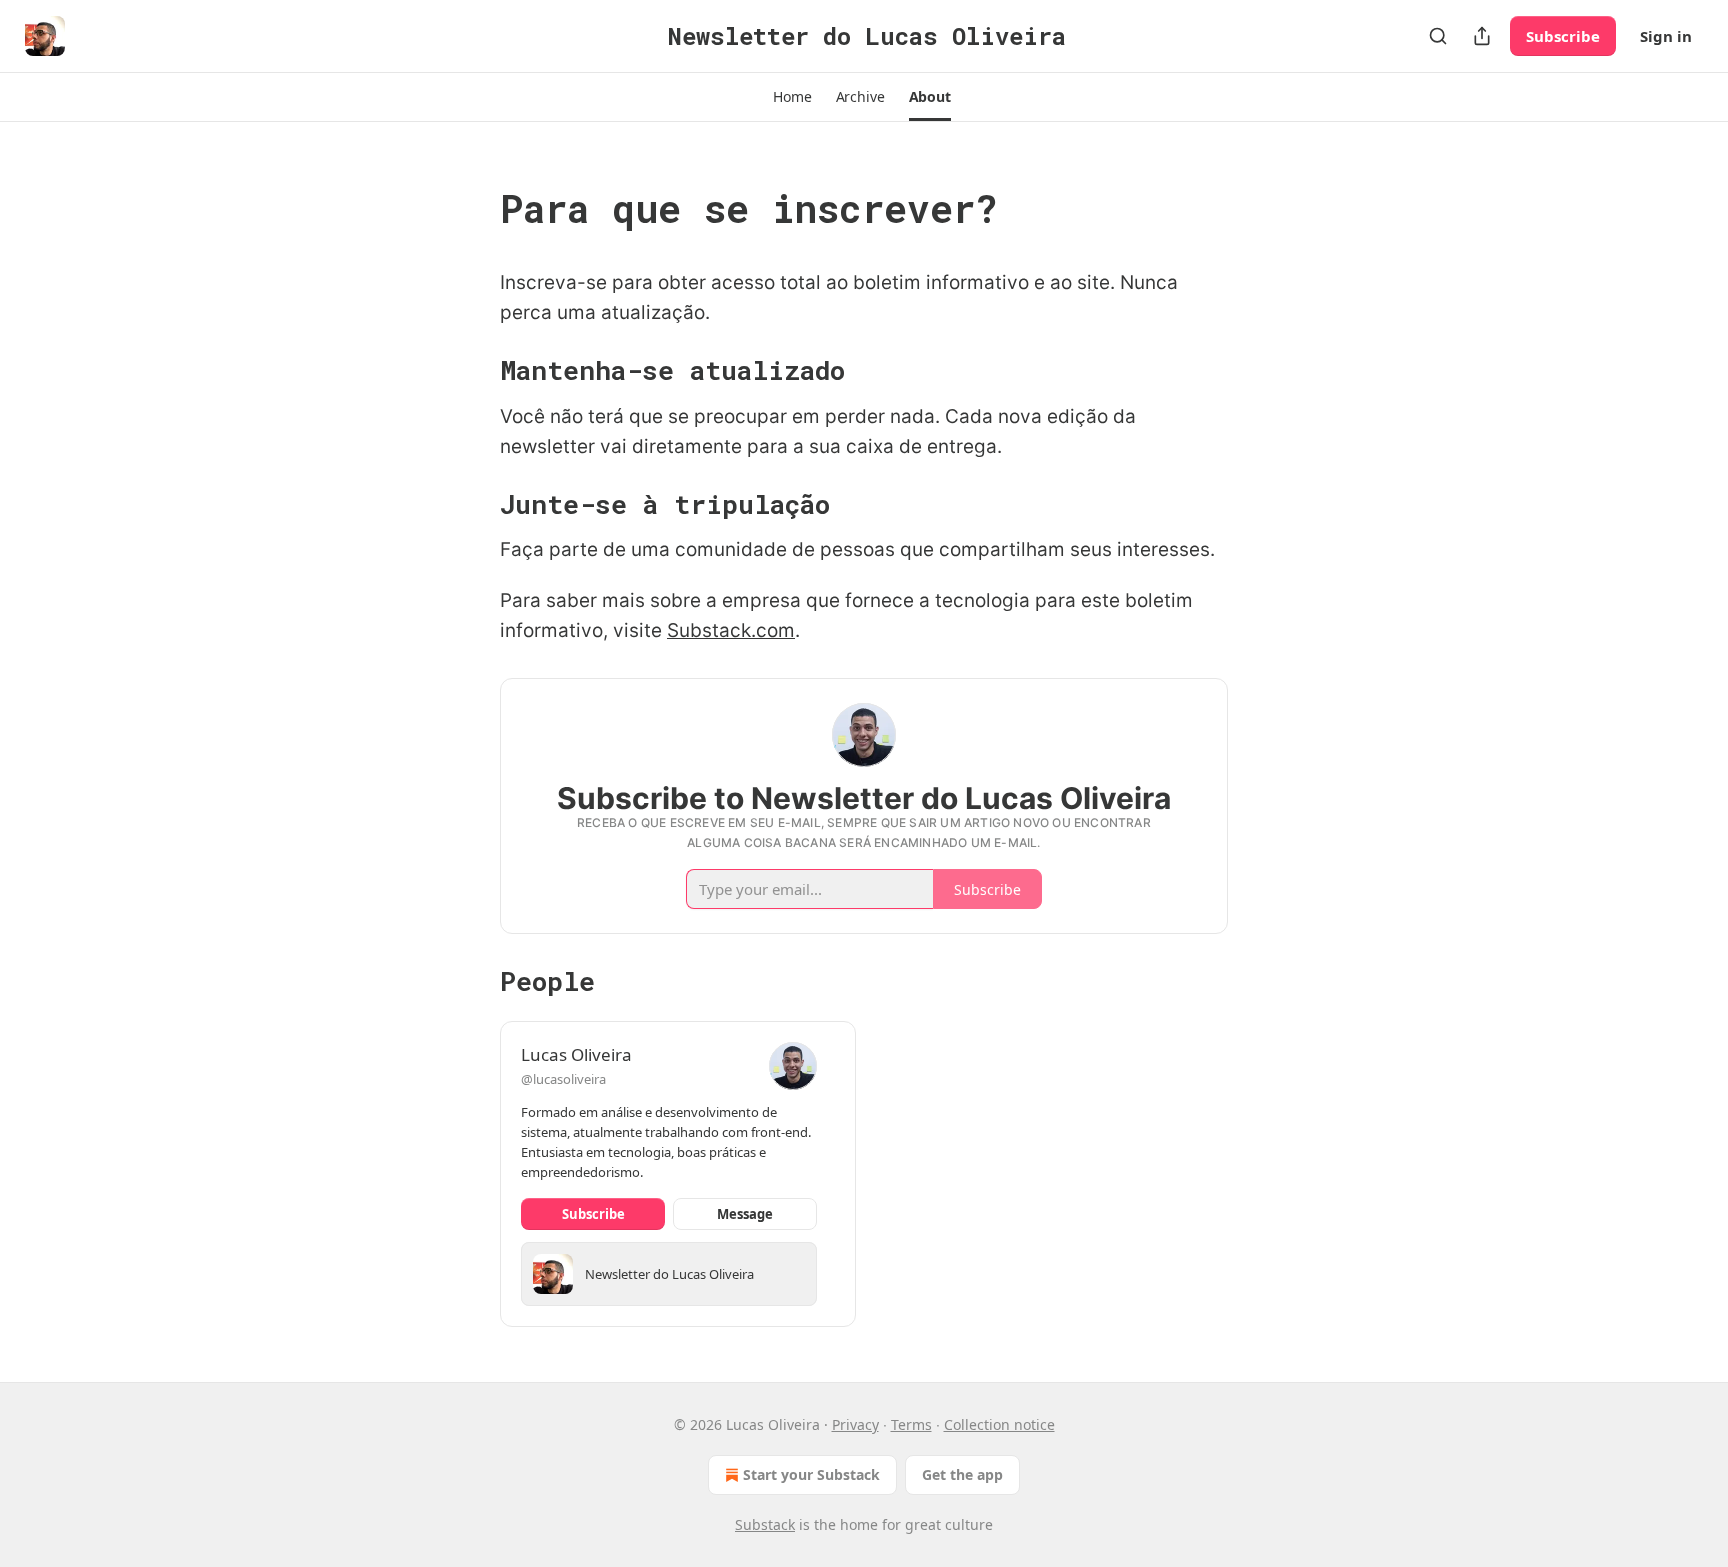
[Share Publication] (1482, 36)
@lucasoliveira (563, 1079)
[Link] (472, 208)
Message (745, 1214)
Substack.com (731, 630)
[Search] (1438, 36)
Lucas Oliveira (576, 1054)
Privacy (855, 1424)
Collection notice (999, 1424)
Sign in (1666, 36)
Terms (911, 1424)
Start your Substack (811, 1474)
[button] (792, 97)
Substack (765, 1524)
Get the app (962, 1474)
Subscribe (1563, 36)
